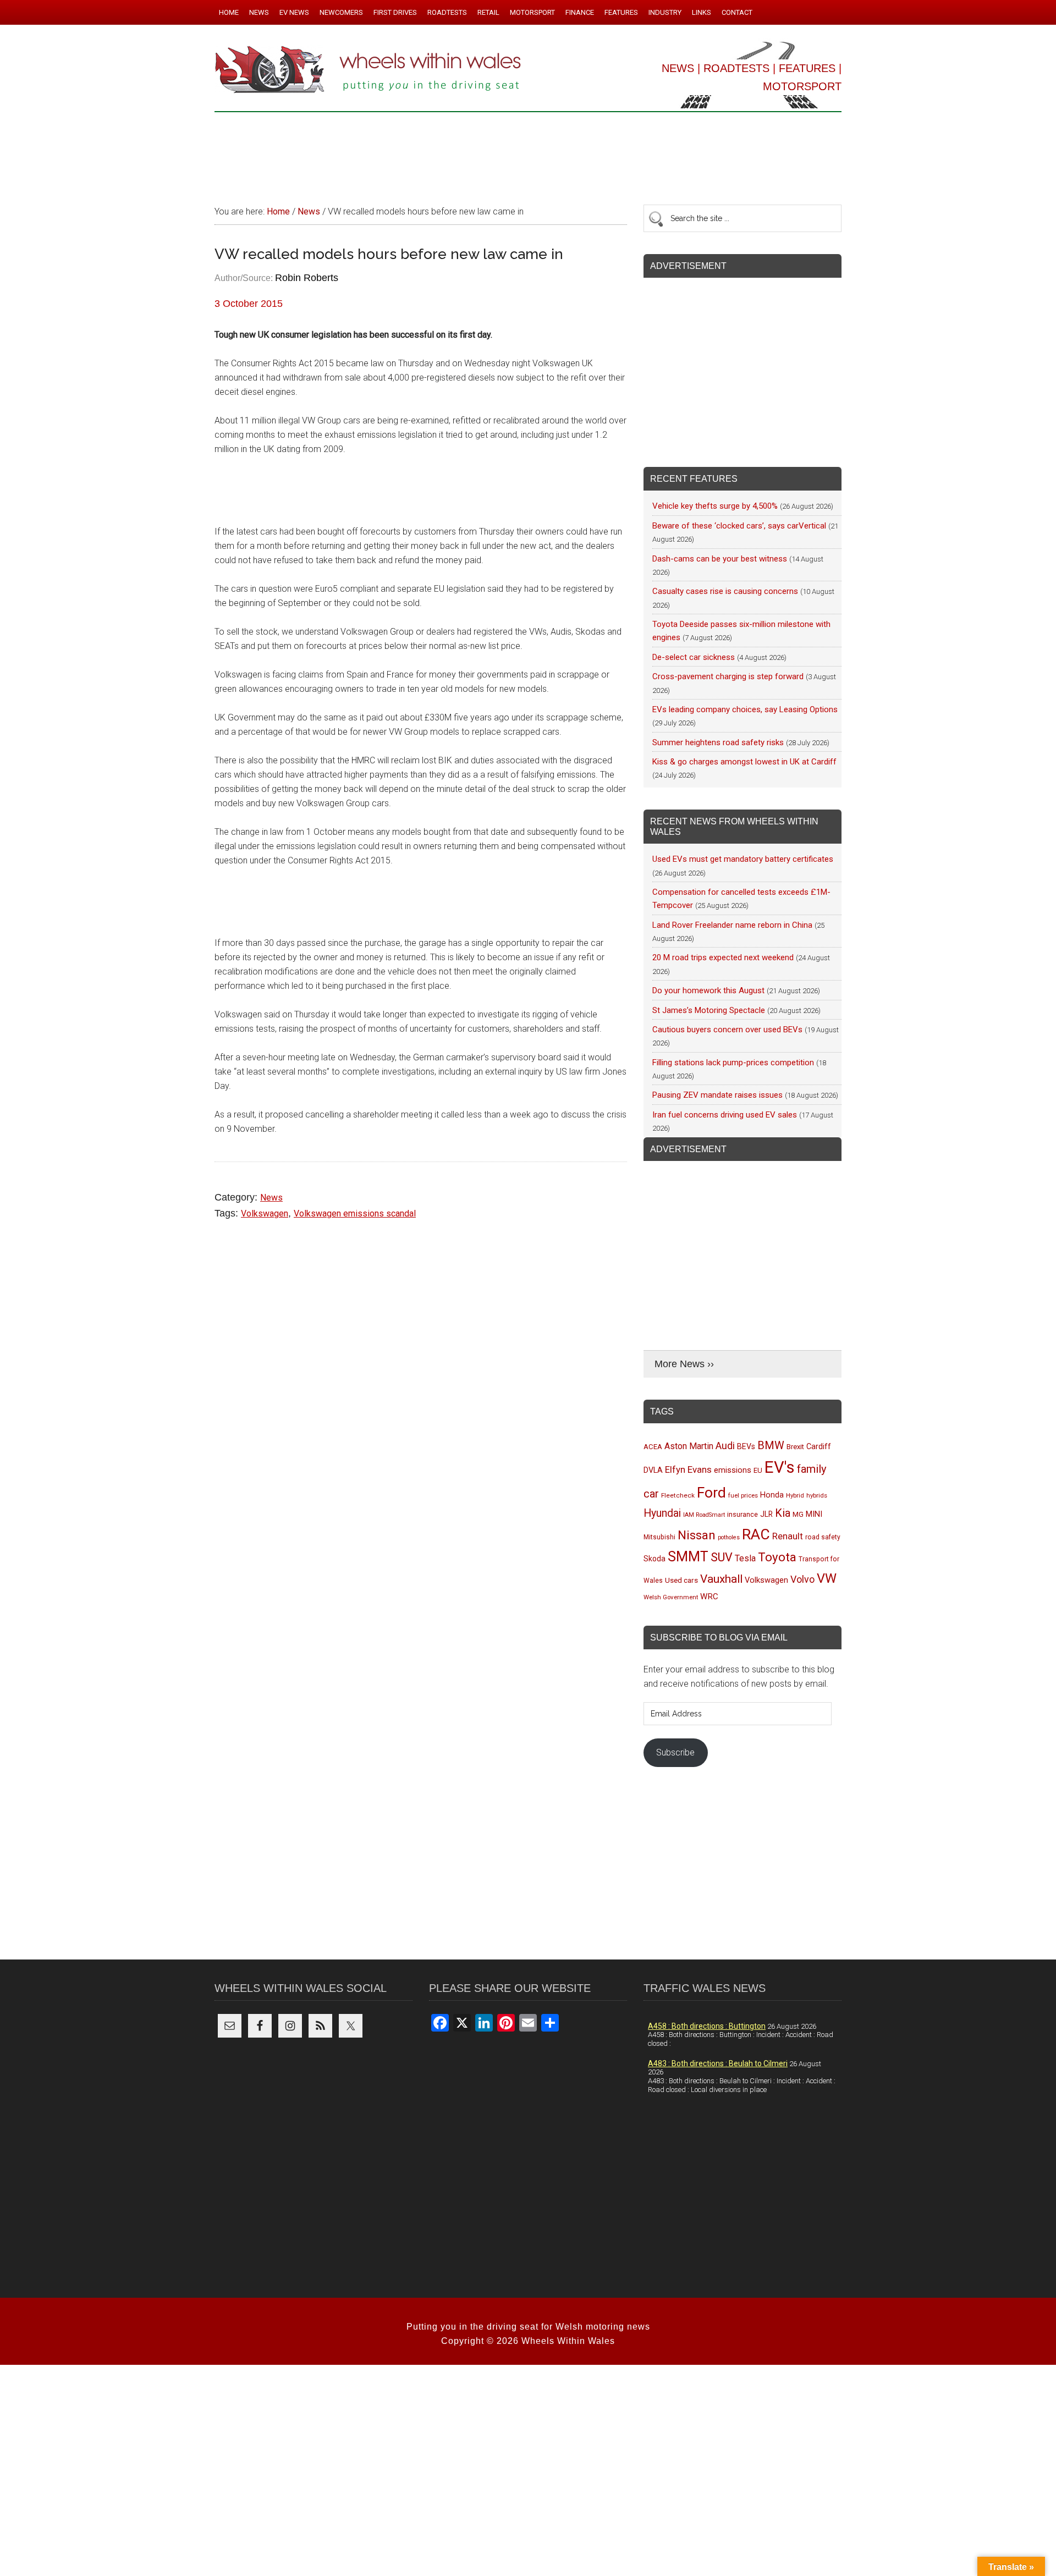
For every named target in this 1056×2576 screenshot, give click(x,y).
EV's (780, 1467)
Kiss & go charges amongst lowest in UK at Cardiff (744, 762)
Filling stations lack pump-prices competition (733, 1063)
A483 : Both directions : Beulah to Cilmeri (718, 2063)
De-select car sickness (694, 657)
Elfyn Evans (688, 1469)
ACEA (653, 1447)
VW (827, 1578)
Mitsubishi (659, 1537)
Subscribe (675, 1752)
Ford (711, 1492)
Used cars (681, 1580)
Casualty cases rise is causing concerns (725, 591)
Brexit (795, 1447)
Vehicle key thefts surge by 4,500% (715, 506)
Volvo (802, 1579)
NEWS (678, 68)
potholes (729, 1537)
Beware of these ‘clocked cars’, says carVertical (739, 526)
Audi (725, 1446)
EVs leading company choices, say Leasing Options (745, 709)
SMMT (688, 1557)
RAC (756, 1534)
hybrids (817, 1495)
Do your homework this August (708, 990)
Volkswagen (265, 1213)
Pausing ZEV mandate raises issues (717, 1095)
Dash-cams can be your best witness (720, 559)
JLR (766, 1514)
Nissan (697, 1535)
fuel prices (743, 1495)
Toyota (777, 1557)
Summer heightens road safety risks (718, 742)
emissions (733, 1470)
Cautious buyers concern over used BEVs (727, 1030)
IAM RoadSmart (704, 1515)
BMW (771, 1445)
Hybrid (795, 1495)
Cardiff (819, 1447)
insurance (743, 1514)
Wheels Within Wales (369, 70)
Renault (788, 1536)
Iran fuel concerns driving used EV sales (725, 1115)
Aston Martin (689, 1446)
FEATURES (807, 68)
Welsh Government (671, 1597)
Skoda (654, 1559)
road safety (823, 1537)
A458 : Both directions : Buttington (707, 2026)
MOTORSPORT (802, 86)
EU (758, 1470)
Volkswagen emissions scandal (355, 1213)
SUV (722, 1557)
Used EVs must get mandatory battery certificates (743, 859)
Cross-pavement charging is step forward (728, 676)
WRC (709, 1597)
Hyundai (662, 1513)
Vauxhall (721, 1579)
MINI (814, 1514)
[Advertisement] (528, 153)
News (271, 1198)
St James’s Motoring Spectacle (709, 1010)
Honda (772, 1495)
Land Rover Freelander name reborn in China (732, 925)
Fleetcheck (678, 1495)
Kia (783, 1513)
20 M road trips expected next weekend (723, 957)
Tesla (745, 1558)
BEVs (746, 1446)
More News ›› (684, 1364)
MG (798, 1514)
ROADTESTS (736, 68)
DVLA (653, 1470)
